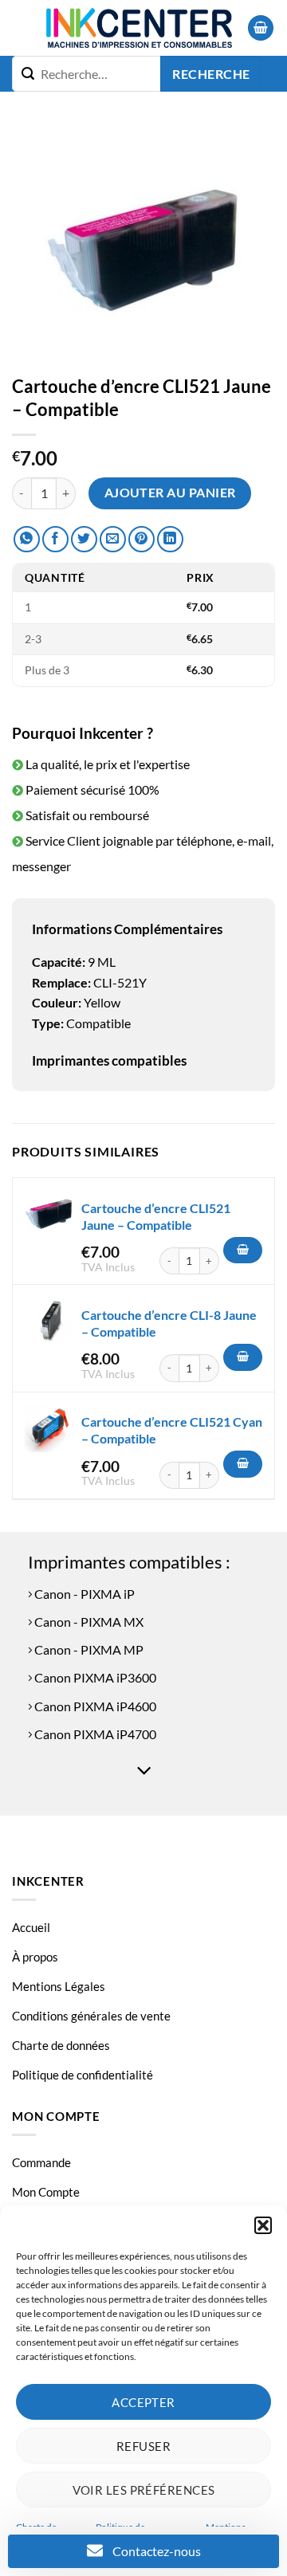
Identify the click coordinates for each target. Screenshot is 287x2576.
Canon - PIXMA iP (83, 1594)
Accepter (143, 2402)
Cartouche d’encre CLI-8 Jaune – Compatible (169, 1323)
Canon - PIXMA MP (88, 1649)
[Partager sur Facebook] (55, 539)
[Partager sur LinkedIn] (170, 539)
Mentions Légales (59, 1986)
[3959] (243, 1464)
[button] (263, 2225)
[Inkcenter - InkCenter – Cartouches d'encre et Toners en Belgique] (139, 28)
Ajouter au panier (170, 493)
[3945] (243, 1357)
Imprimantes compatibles (109, 1060)
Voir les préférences (144, 2490)
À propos (35, 1957)
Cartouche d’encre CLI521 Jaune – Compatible (156, 1216)
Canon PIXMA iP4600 (94, 1706)
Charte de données (61, 2045)
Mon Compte (46, 2192)
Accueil (31, 1927)
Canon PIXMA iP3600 (94, 1677)
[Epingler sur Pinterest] (142, 539)
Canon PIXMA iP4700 (94, 1734)
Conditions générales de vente (91, 2016)
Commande (41, 2162)
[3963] (243, 1251)
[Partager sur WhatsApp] (27, 539)
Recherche (211, 74)
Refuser (143, 2446)
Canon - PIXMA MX (88, 1622)
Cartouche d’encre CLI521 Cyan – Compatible (172, 1430)
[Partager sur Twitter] (84, 539)
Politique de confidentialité (83, 2075)
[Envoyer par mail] (113, 539)
